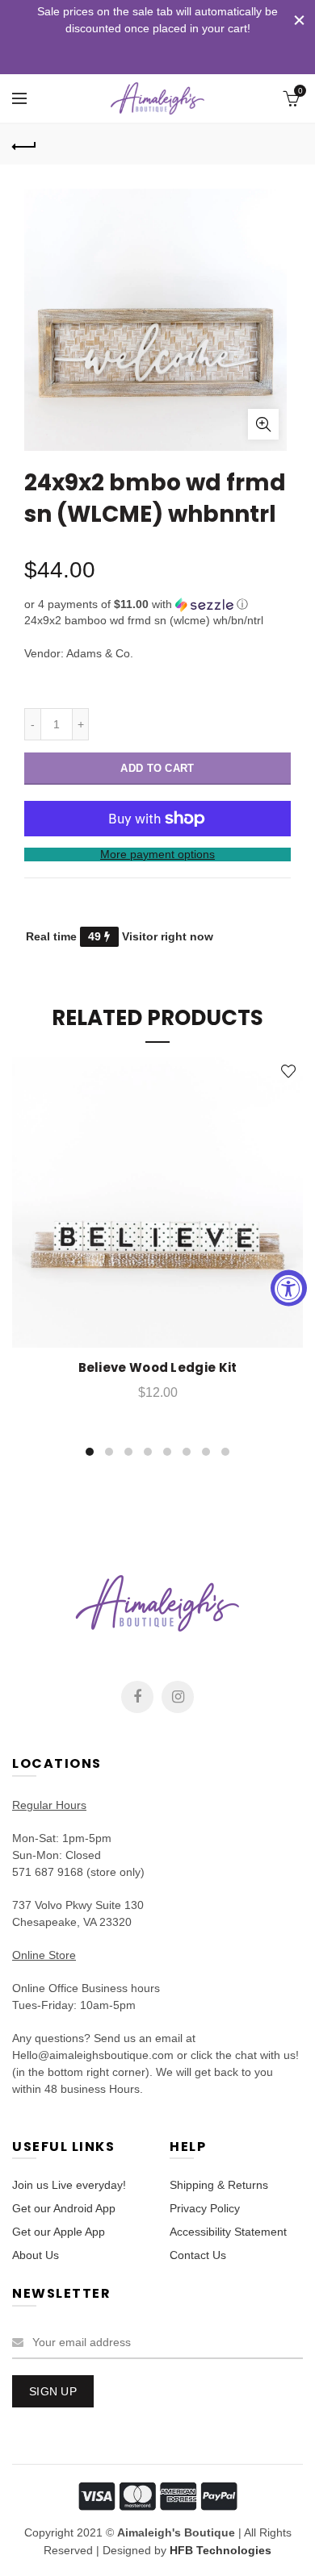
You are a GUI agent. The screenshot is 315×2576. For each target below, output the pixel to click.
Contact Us (198, 2255)
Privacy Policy (205, 2208)
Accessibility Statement (228, 2232)
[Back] (24, 144)
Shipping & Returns (219, 2185)
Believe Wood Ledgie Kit (158, 1368)
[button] (157, 604)
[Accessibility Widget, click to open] (289, 1288)
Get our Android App (64, 2208)
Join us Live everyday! (69, 2185)
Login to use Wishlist (289, 1071)
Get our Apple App (59, 2232)
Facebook (137, 1697)
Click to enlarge (263, 424)
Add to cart (157, 768)
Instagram (178, 1697)
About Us (36, 2255)
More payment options (157, 854)
